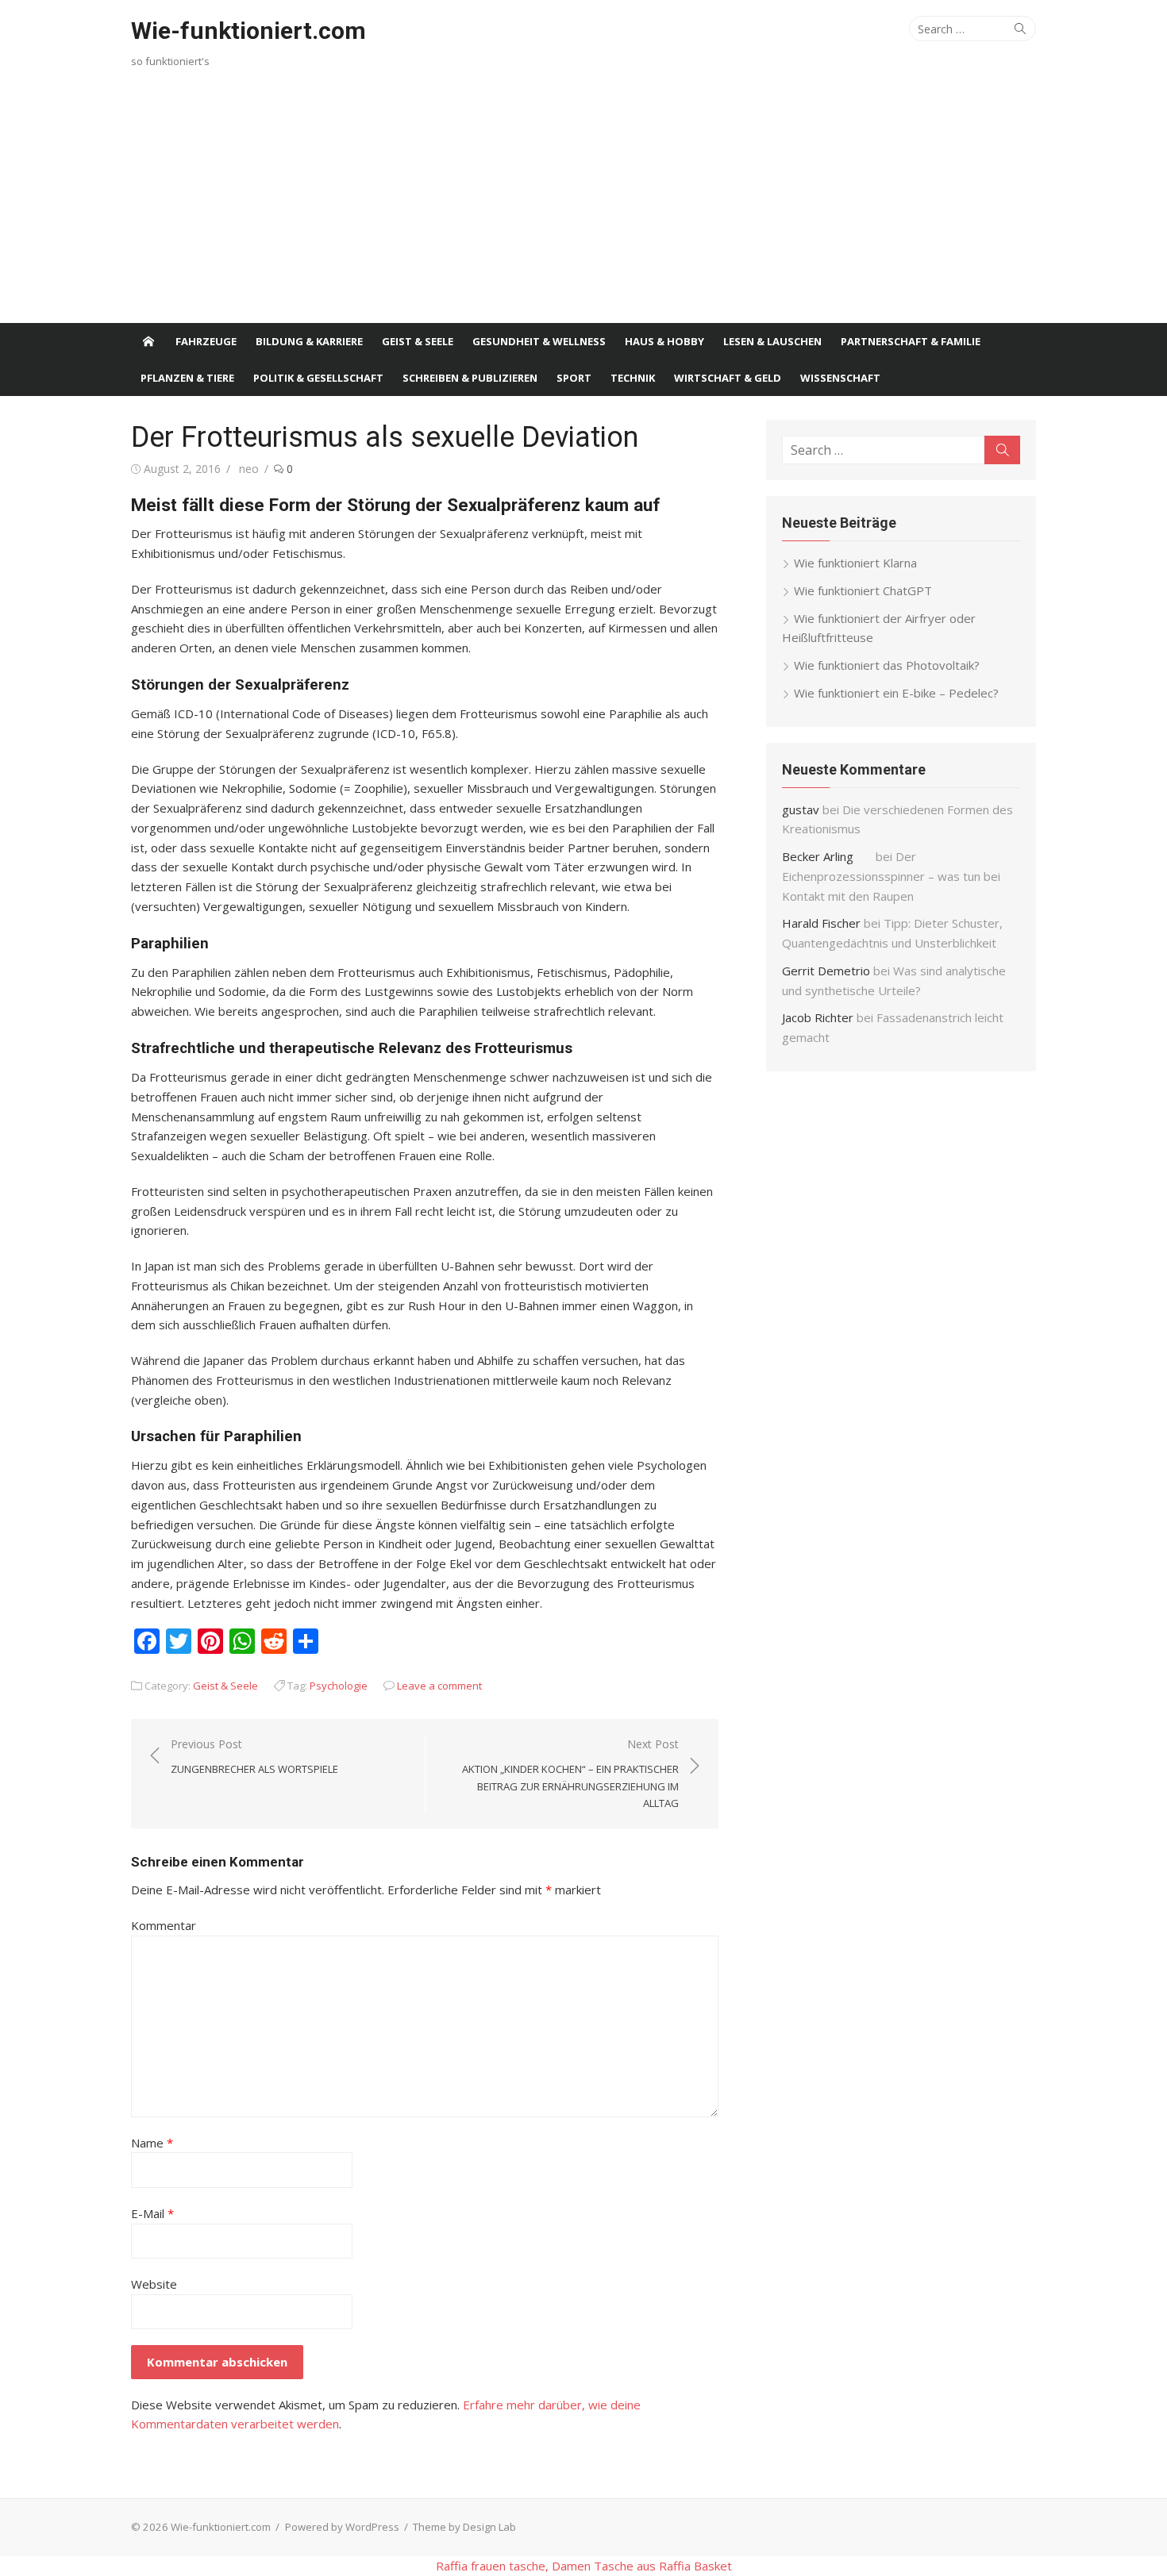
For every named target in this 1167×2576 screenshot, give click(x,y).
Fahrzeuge (206, 341)
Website (154, 2284)
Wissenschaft (840, 378)
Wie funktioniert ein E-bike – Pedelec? (896, 693)
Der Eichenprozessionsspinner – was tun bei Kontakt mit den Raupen (891, 876)
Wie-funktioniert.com (248, 31)
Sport (574, 378)
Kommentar (164, 1925)
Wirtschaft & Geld (728, 378)
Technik (633, 378)
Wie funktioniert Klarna (855, 563)
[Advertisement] (583, 204)
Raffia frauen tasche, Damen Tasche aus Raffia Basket (584, 2566)
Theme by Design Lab (464, 2527)
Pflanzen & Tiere (187, 378)
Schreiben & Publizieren (470, 378)
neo (249, 469)
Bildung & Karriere (309, 341)
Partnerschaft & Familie (911, 341)
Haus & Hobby (664, 341)
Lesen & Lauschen (772, 341)
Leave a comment (439, 1686)
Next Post (570, 1773)
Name (152, 2143)
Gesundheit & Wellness (539, 341)
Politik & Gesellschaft (318, 378)
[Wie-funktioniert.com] (148, 341)
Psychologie (339, 1686)
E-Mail (152, 2213)
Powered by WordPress (342, 2527)
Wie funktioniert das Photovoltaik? (887, 665)
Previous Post (254, 1756)
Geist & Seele (418, 341)
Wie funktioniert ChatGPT (863, 590)
